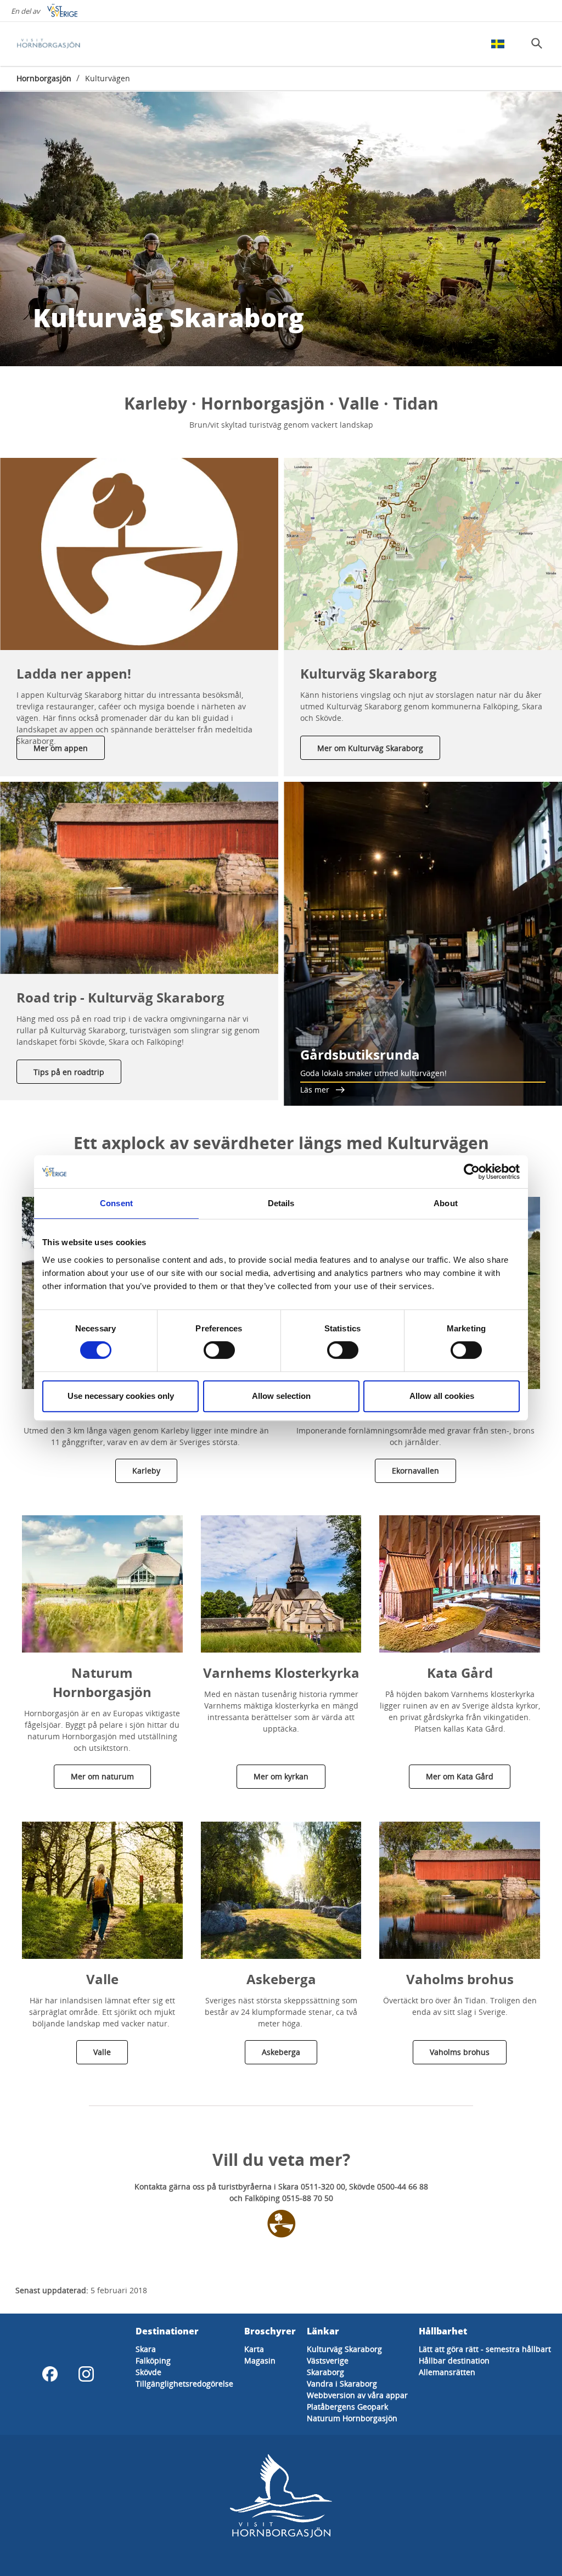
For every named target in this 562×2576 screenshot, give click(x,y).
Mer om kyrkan (281, 1776)
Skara (146, 2349)
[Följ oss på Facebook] (50, 2374)
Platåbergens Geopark (347, 2407)
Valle (102, 2052)
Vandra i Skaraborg (342, 2384)
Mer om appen (61, 748)
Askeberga (281, 2052)
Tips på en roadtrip (69, 1072)
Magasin (260, 2361)
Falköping (153, 2361)
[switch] (219, 1350)
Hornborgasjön (44, 78)
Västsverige (328, 2361)
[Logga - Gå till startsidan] (55, 44)
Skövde (148, 2372)
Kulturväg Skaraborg (344, 2349)
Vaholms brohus (460, 2052)
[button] (139, 554)
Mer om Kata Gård (460, 1776)
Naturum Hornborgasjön (352, 2418)
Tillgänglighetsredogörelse (184, 2384)
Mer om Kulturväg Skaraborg (370, 748)
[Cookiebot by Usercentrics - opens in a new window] (472, 1172)
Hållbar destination (454, 2361)
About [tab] (446, 1203)
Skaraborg (325, 2372)
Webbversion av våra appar (357, 2395)
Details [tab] (281, 1203)
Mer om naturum (102, 1776)
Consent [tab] (116, 1203)
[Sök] (537, 43)
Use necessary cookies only (121, 1396)
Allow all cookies (442, 1396)
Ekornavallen (415, 1471)
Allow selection (281, 1396)
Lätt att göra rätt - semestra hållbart (485, 2349)
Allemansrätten (447, 2372)
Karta (254, 2349)
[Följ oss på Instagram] (86, 2374)
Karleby (146, 1471)
